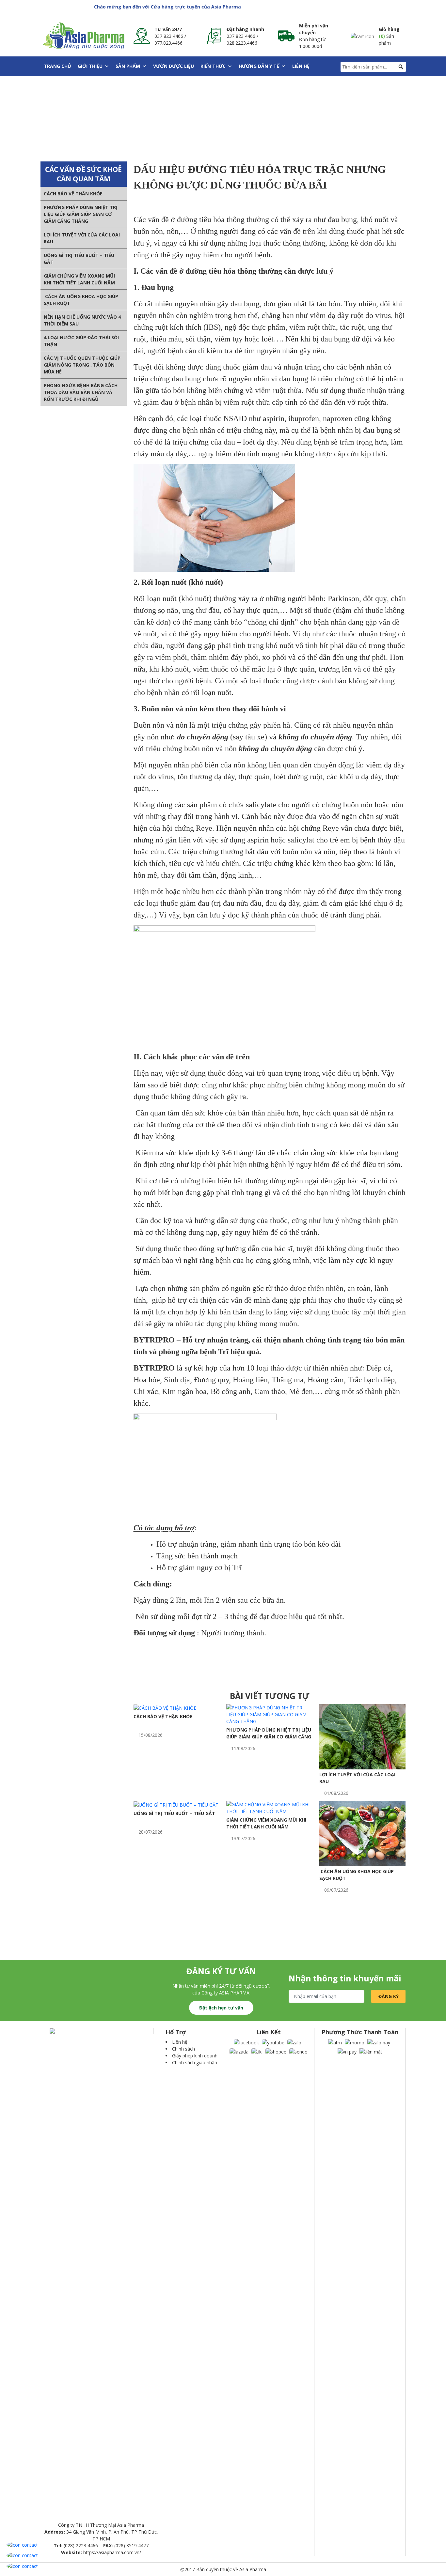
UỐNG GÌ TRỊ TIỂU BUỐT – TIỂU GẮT (174, 1813)
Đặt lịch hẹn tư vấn (221, 2008)
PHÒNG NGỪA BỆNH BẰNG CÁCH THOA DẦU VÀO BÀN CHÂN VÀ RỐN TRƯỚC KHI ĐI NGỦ (81, 392)
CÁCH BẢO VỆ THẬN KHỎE (73, 194)
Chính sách (183, 2049)
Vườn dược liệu (174, 66)
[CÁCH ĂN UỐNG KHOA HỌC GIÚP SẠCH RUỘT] (362, 1833)
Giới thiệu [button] (90, 66)
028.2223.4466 (242, 43)
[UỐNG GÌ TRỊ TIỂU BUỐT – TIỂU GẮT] (176, 1804)
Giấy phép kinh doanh (195, 2056)
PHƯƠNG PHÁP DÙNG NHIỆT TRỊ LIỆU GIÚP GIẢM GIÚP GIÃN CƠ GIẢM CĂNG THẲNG (81, 214)
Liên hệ (301, 66)
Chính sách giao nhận (195, 2062)
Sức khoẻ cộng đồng (113, 125)
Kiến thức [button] (213, 66)
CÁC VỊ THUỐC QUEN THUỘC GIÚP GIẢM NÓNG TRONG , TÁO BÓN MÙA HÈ (82, 365)
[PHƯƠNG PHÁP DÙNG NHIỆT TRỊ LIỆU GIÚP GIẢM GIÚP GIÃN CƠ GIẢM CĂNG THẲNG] (269, 1714)
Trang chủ (57, 66)
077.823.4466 (168, 43)
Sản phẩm (128, 66)
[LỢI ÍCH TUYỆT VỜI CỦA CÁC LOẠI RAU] (362, 1736)
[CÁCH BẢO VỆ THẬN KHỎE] (165, 1708)
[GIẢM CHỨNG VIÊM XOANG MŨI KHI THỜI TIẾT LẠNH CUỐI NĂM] (269, 1807)
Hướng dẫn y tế (259, 66)
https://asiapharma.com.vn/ (112, 2552)
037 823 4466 (169, 36)
